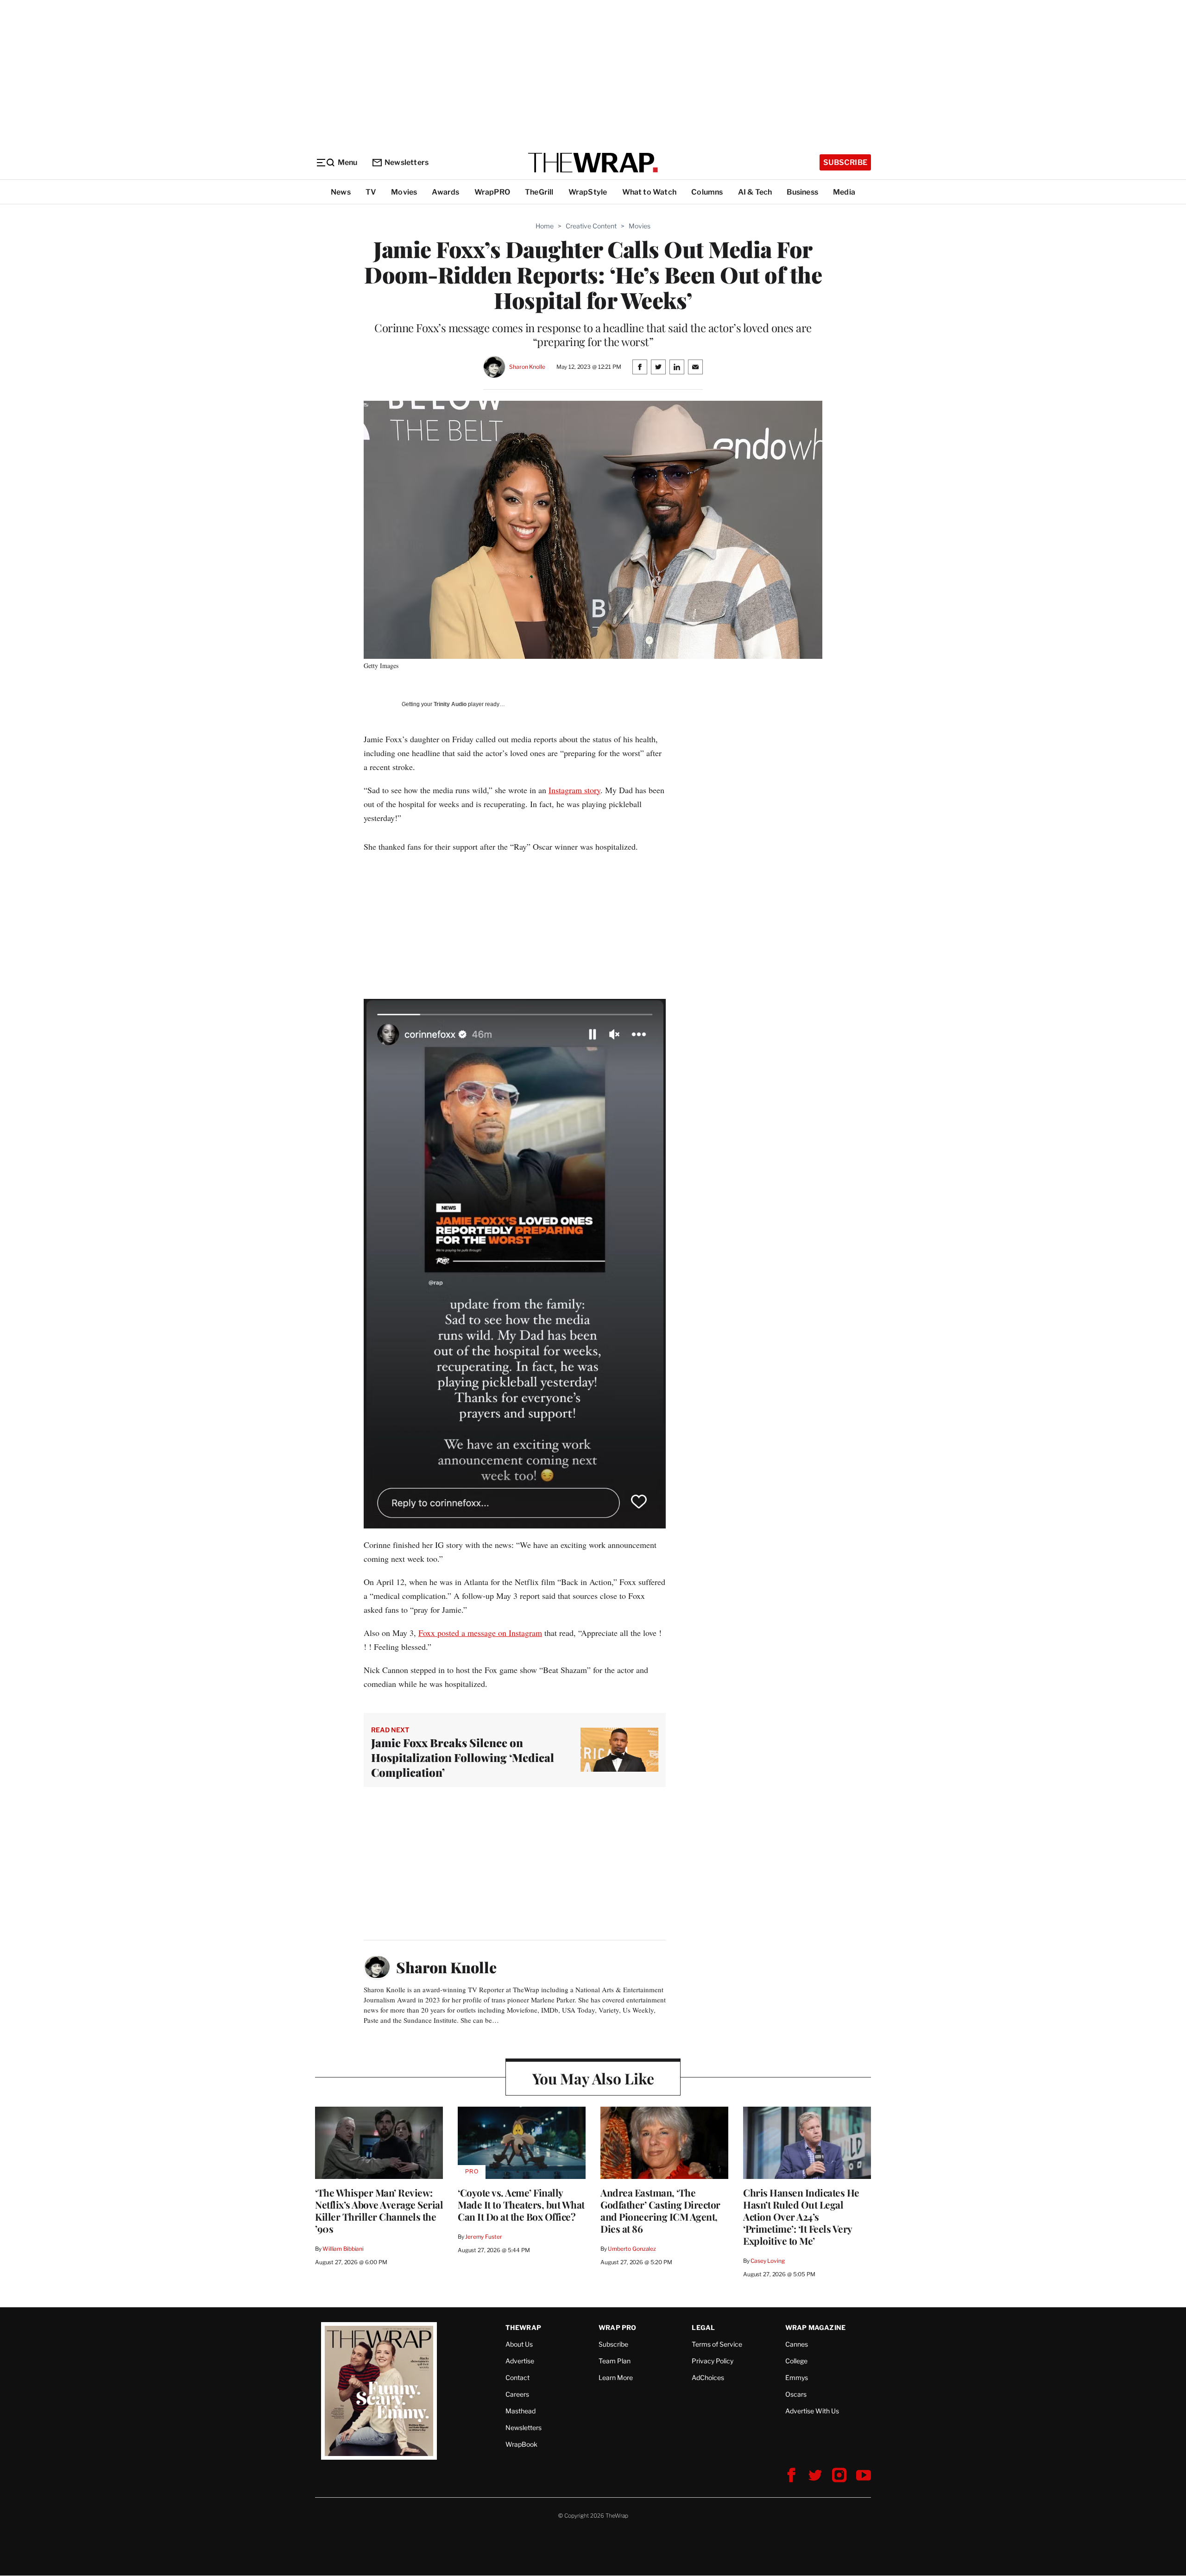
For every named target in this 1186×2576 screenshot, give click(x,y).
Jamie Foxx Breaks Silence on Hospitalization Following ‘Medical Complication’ (463, 1757)
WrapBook (521, 2444)
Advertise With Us (812, 2411)
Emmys (797, 2377)
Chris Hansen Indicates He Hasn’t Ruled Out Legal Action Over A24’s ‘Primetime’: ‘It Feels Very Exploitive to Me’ (801, 2216)
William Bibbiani (343, 2249)
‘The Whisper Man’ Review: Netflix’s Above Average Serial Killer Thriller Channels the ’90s (379, 2210)
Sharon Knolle (527, 367)
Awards (445, 192)
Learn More (616, 2377)
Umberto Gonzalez (632, 2249)
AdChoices (708, 2377)
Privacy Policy (713, 2361)
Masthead (520, 2411)
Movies (404, 192)
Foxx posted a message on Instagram (480, 1633)
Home (545, 226)
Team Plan (615, 2361)
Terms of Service (717, 2344)
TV (371, 192)
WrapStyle (588, 192)
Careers (517, 2394)
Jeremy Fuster (483, 2237)
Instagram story (574, 790)
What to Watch (650, 192)
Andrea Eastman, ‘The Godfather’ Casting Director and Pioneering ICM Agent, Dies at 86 (660, 2210)
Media (844, 192)
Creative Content (591, 226)
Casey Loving (767, 2261)
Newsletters (407, 162)
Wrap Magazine (816, 2327)
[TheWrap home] (593, 163)
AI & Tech (755, 192)
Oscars (796, 2394)
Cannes (797, 2344)
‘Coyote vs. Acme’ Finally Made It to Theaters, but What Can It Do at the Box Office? (521, 2204)
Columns (707, 192)
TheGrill (539, 192)
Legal (703, 2327)
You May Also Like (593, 2078)
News (341, 192)
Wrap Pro (618, 2327)
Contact (517, 2377)
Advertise (520, 2361)
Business (802, 192)
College (796, 2361)
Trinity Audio (450, 704)
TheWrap (523, 2327)
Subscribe (845, 162)
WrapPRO (492, 192)
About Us (519, 2344)
